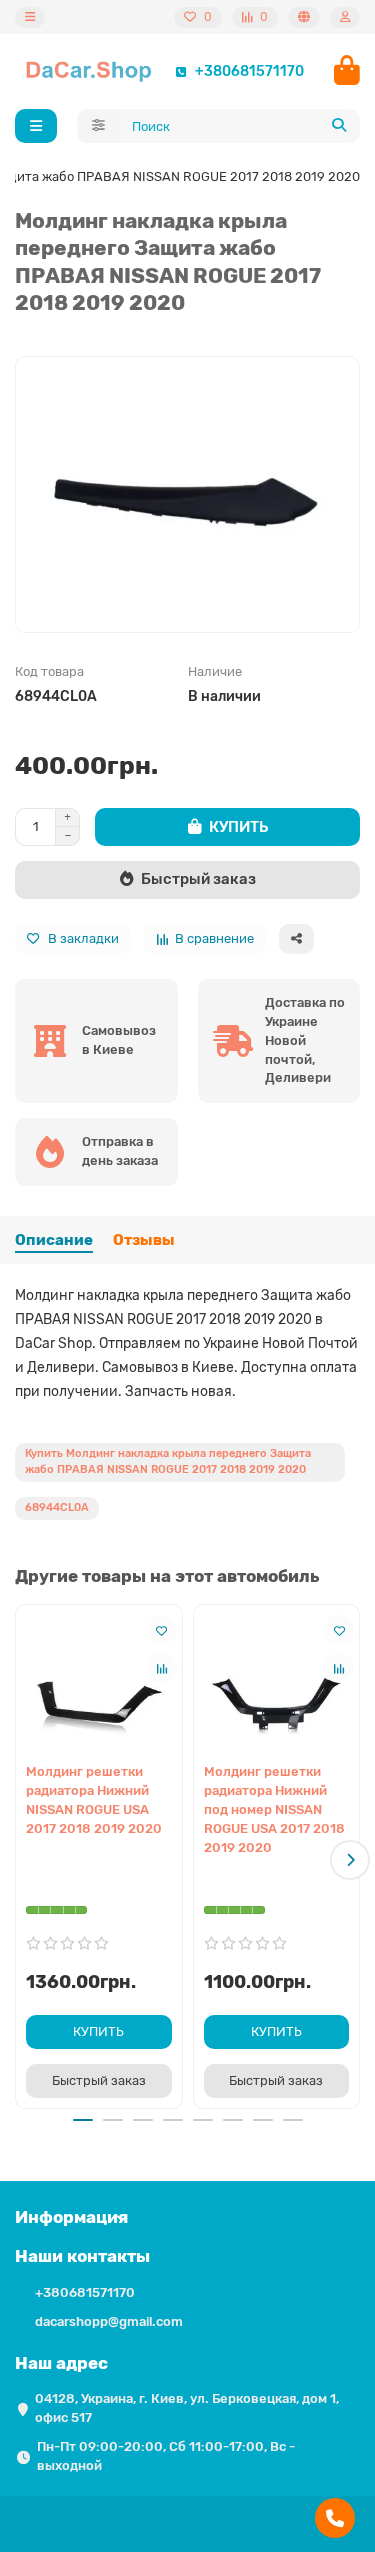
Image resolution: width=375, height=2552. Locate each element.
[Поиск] (339, 126)
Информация (71, 2217)
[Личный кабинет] (345, 17)
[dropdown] (30, 17)
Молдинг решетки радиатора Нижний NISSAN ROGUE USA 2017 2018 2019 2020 (94, 1800)
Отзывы (144, 1240)
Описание (54, 1240)
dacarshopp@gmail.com (109, 2321)
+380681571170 (249, 71)
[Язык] (304, 17)
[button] (25, 1860)
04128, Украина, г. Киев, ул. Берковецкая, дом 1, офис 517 (187, 2408)
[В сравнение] (162, 1668)
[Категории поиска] (98, 126)
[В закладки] (162, 1630)
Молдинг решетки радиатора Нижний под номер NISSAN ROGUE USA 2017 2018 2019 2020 (274, 1809)
